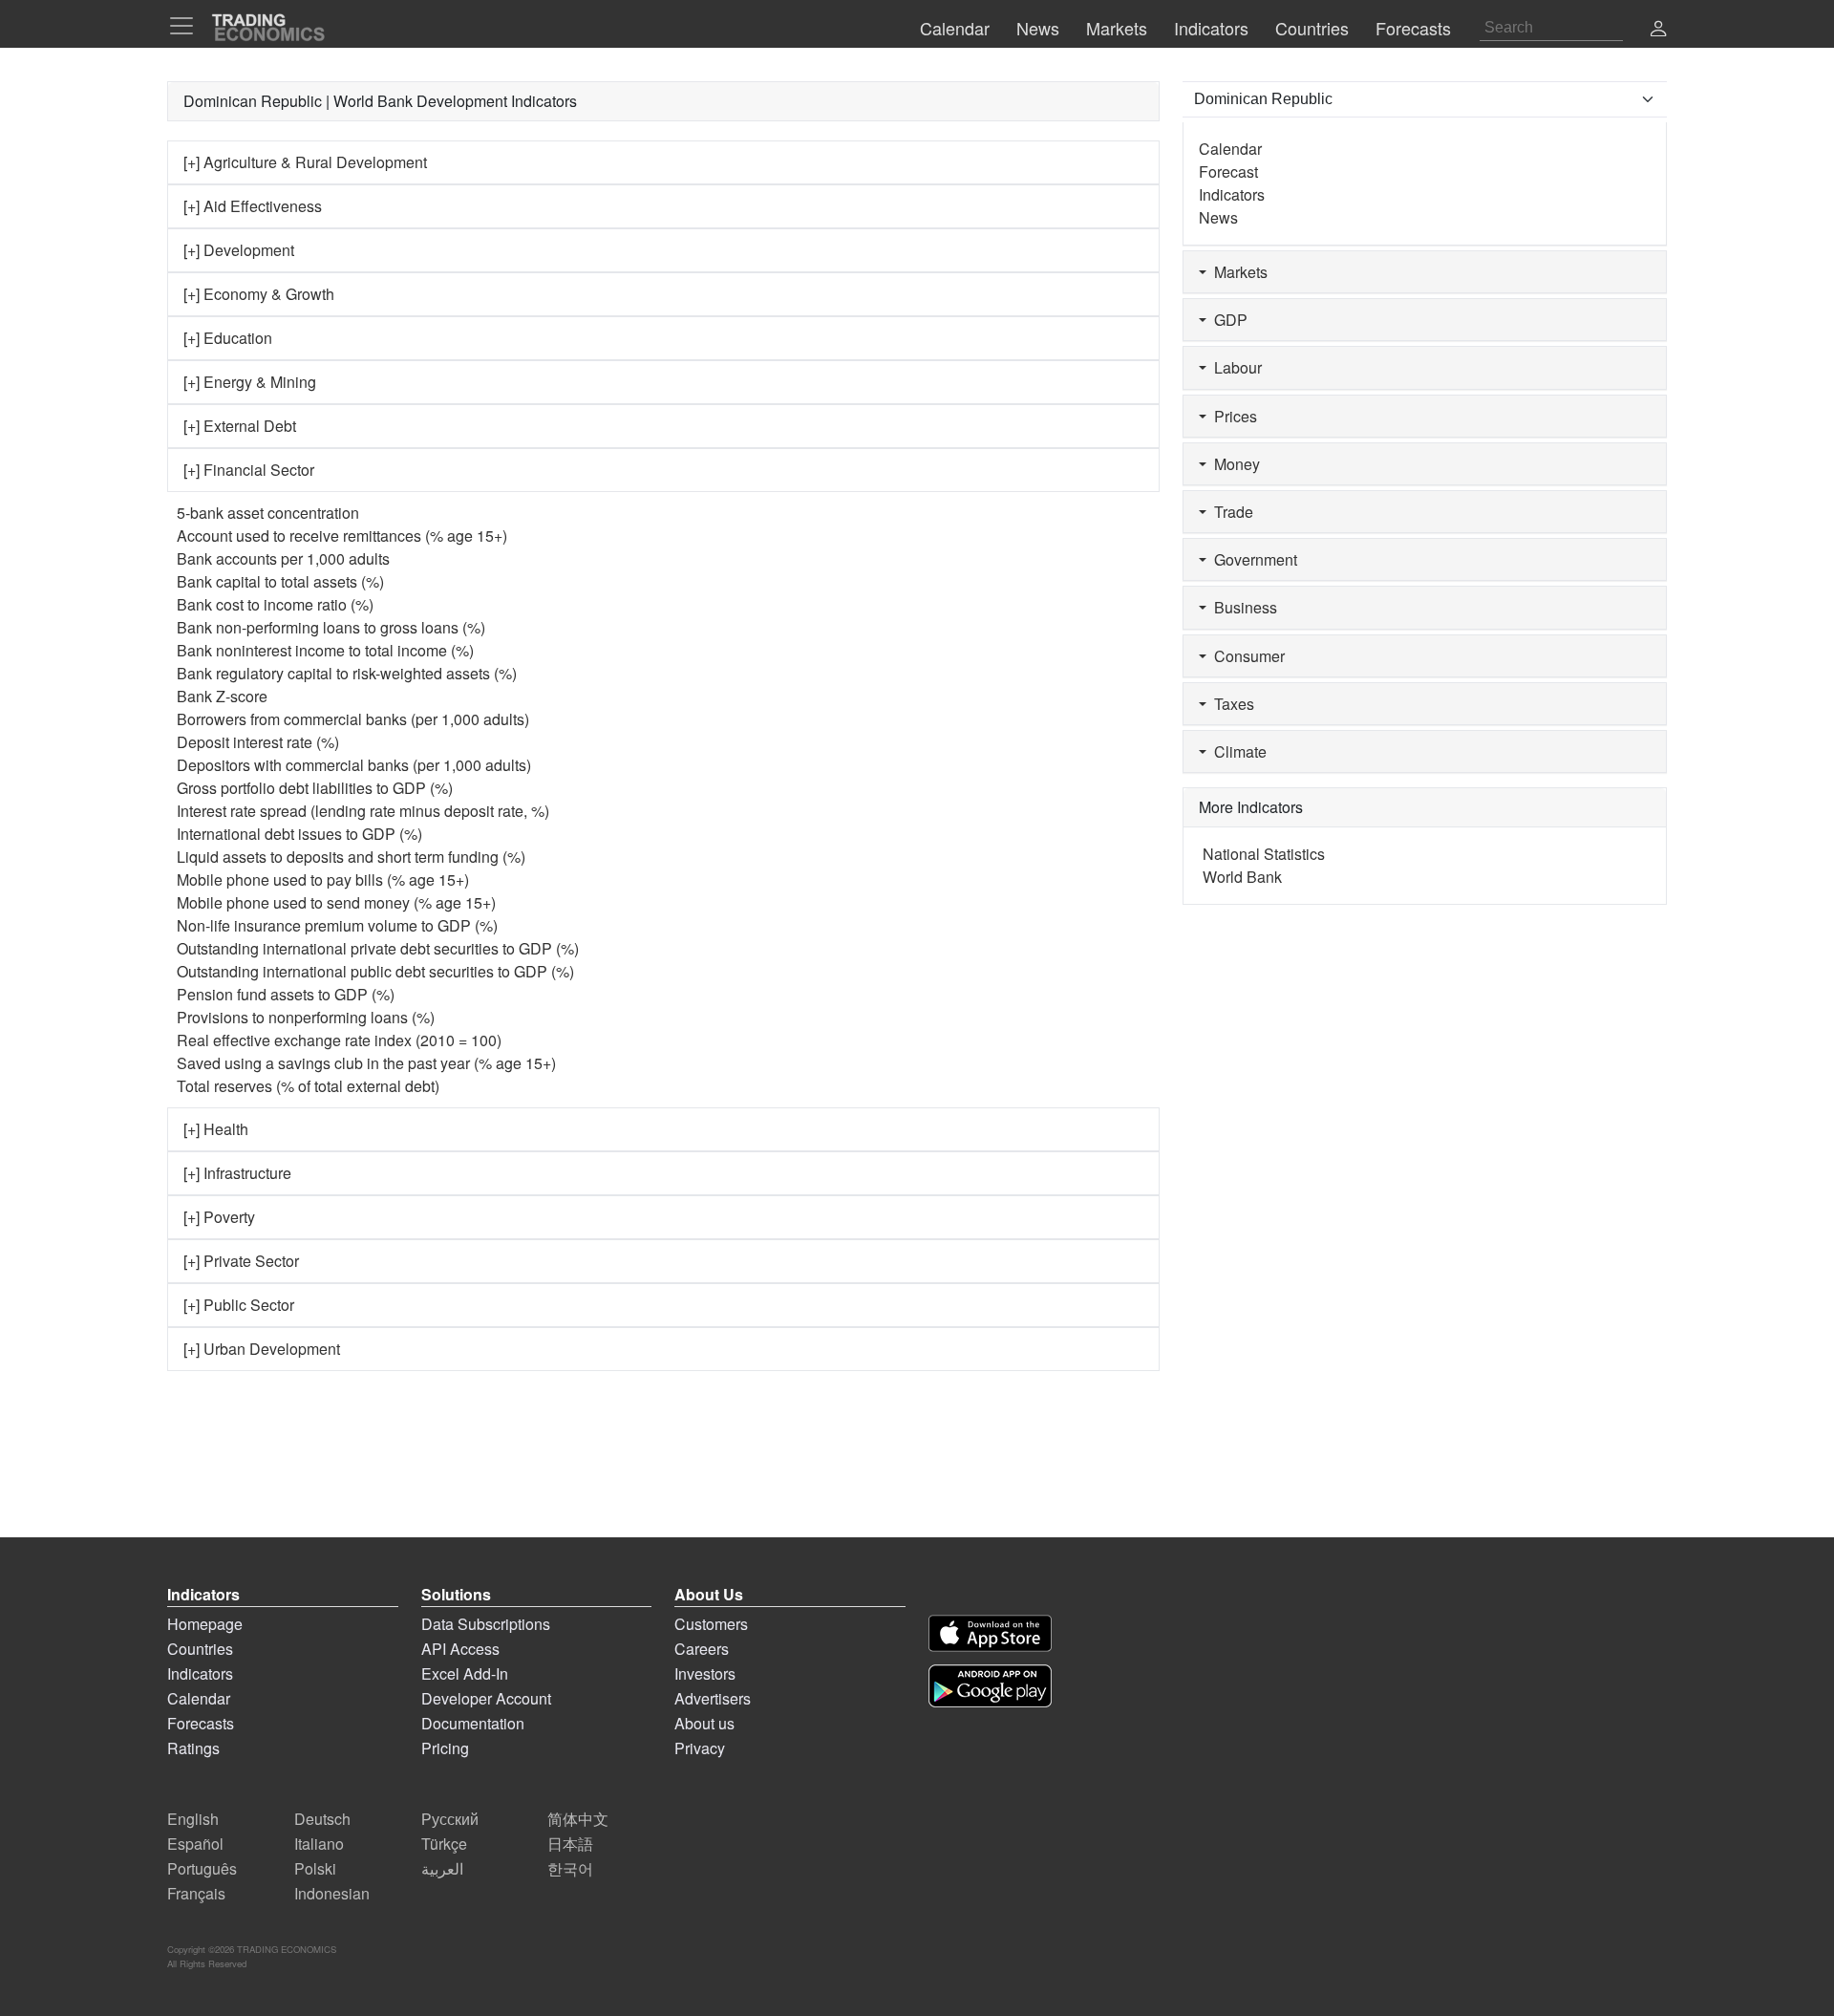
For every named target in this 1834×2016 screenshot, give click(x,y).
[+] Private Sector (241, 1261)
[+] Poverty (219, 1217)
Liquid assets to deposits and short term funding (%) (351, 857)
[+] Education (228, 338)
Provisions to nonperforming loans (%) (306, 1017)
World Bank (1242, 877)
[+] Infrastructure (237, 1173)
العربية (442, 1868)
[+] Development (239, 250)
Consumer (1246, 656)
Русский (450, 1819)
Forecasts (201, 1723)
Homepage (205, 1624)
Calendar (1230, 149)
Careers (702, 1649)
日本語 (570, 1844)
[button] (1658, 30)
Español (195, 1844)
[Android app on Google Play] (990, 1686)
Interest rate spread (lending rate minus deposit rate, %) (363, 811)
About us (704, 1723)
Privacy (700, 1748)
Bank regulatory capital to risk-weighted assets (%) (347, 673)
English (193, 1819)
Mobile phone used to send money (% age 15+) (336, 902)
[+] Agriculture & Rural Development (305, 162)
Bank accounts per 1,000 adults (283, 558)
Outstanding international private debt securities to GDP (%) (378, 948)
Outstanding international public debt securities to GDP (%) (375, 971)
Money (1233, 464)
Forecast (1228, 172)
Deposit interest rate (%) (258, 742)
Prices (1232, 416)
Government (1252, 559)
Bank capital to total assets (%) (280, 581)
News (1218, 217)
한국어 (570, 1868)
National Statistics (1264, 854)
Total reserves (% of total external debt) (308, 1086)
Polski (315, 1868)
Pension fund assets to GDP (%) (286, 994)
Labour (1234, 367)
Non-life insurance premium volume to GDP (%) (337, 925)
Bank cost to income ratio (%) (275, 604)
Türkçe (444, 1844)
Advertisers (713, 1698)
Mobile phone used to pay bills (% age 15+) (323, 879)
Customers (711, 1624)
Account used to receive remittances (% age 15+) (342, 536)
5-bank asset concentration (268, 513)
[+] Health (216, 1129)
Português (202, 1868)
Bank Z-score (222, 696)
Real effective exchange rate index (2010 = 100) (339, 1040)
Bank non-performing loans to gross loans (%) (331, 627)
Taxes (1230, 704)
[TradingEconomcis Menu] (187, 26)
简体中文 (578, 1819)
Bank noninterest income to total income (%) (325, 650)
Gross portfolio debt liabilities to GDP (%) (315, 788)
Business (1242, 607)
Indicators (1232, 194)
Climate (1237, 751)
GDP (1227, 320)
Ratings (193, 1748)
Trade (1230, 512)
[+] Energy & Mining (250, 382)
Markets (1237, 272)
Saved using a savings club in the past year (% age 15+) (366, 1063)
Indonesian (332, 1893)
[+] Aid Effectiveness (253, 206)
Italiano (319, 1844)
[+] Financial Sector (249, 470)
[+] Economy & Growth (259, 294)
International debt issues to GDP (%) (299, 834)
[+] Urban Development (262, 1349)
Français (196, 1893)
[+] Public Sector (239, 1305)
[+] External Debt (240, 426)
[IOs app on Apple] (990, 1633)
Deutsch (322, 1819)
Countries (200, 1649)
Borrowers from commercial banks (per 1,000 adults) (353, 719)
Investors (705, 1673)
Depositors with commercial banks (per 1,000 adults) (354, 765)
